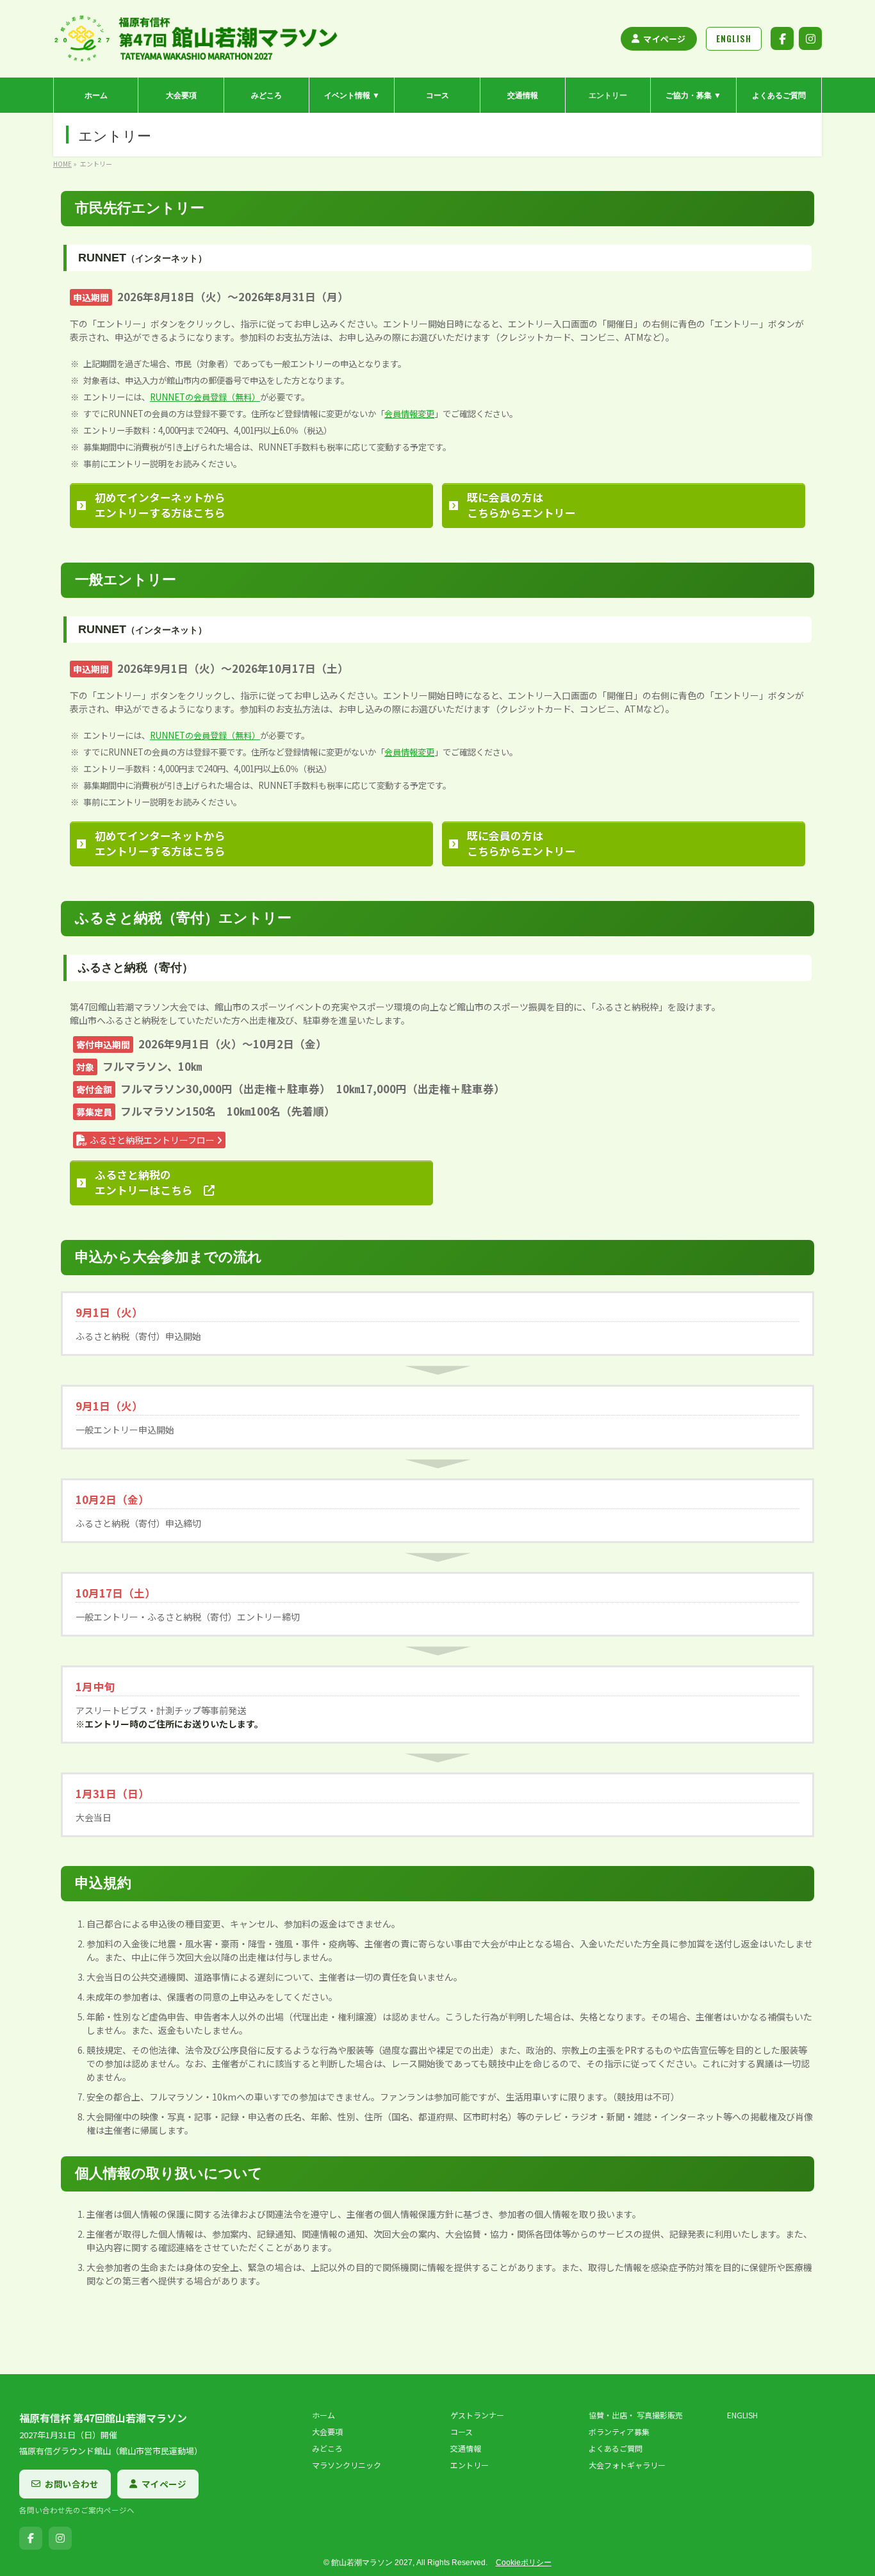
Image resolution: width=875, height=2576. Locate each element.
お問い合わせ (72, 2484)
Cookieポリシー (524, 2563)
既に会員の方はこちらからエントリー (521, 505)
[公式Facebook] (782, 38)
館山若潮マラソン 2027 (372, 2563)
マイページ (664, 39)
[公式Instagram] (810, 38)
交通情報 (466, 2448)
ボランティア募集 (619, 2432)
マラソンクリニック (347, 2465)
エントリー (470, 2465)
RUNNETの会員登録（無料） (205, 397)
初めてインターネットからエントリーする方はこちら (160, 505)
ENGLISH (742, 2415)
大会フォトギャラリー (627, 2465)
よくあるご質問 (616, 2448)
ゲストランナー (477, 2415)
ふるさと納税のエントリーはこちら (149, 1182)
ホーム (323, 2415)
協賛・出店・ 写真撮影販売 (636, 2415)
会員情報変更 (409, 414)
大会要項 (327, 2432)
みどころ (327, 2448)
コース (462, 2432)
